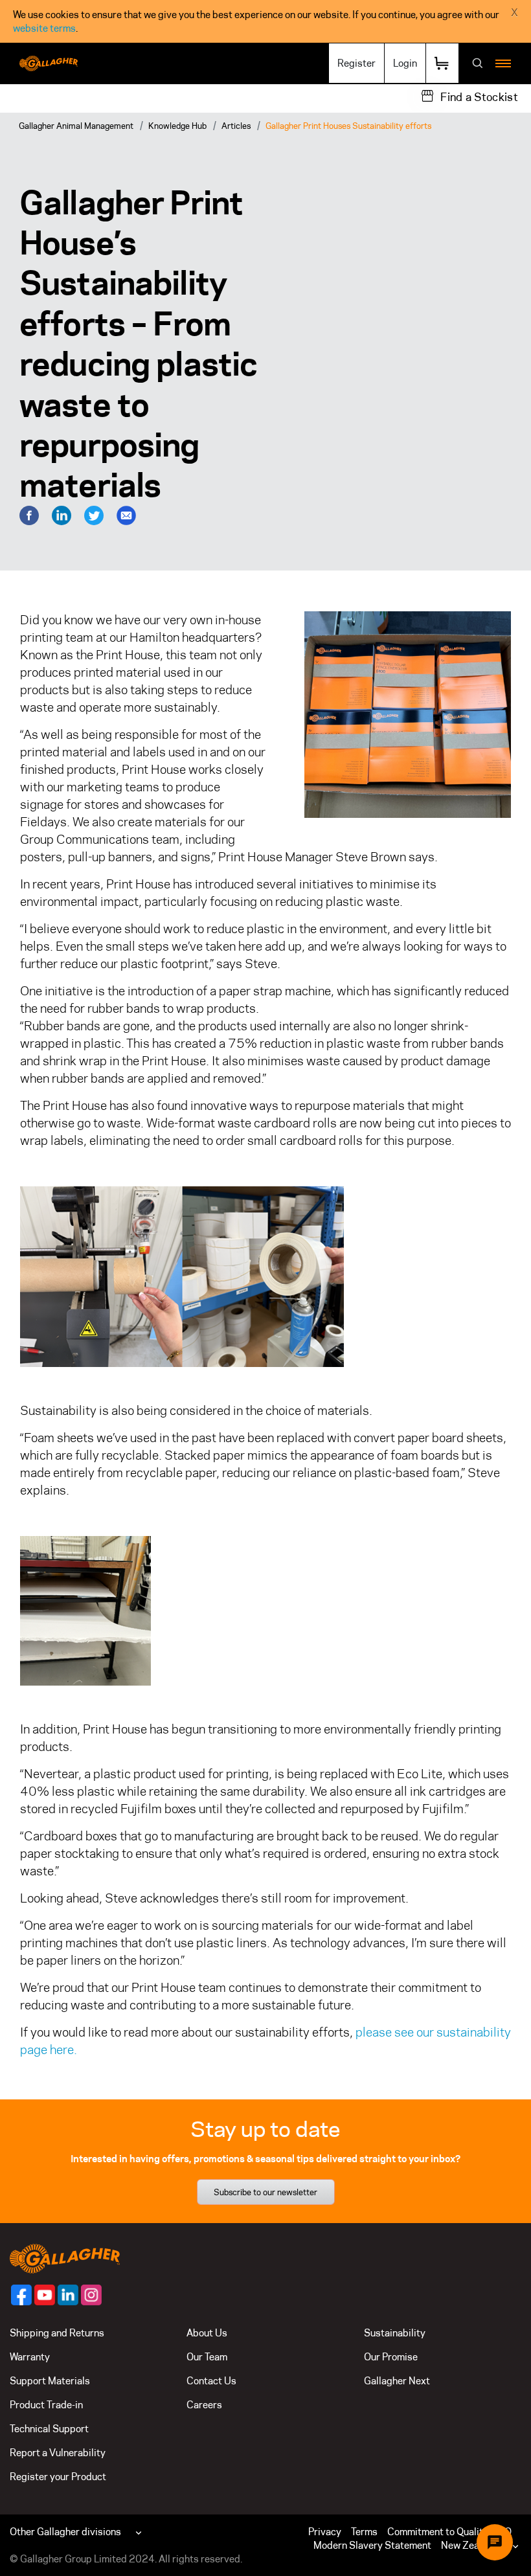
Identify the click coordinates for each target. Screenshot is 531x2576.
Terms (364, 2532)
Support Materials (50, 2381)
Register (356, 63)
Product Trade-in (46, 2405)
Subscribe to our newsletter (265, 2192)
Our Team (207, 2357)
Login (405, 63)
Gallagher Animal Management (76, 126)
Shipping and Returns (57, 2333)
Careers (204, 2405)
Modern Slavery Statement (372, 2545)
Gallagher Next (397, 2381)
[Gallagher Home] (65, 2258)
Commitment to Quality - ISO (449, 2532)
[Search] (478, 64)
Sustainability (395, 2333)
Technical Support (49, 2429)
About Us (207, 2333)
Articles (236, 126)
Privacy (325, 2532)
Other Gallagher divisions (65, 2532)
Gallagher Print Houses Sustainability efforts (348, 126)
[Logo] (49, 63)
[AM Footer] (21, 2295)
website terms (44, 28)
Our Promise (391, 2357)
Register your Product (58, 2477)
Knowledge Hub (177, 126)
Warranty (30, 2357)
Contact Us (211, 2381)
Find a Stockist (479, 97)
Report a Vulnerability (58, 2453)
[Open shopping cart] (442, 63)
